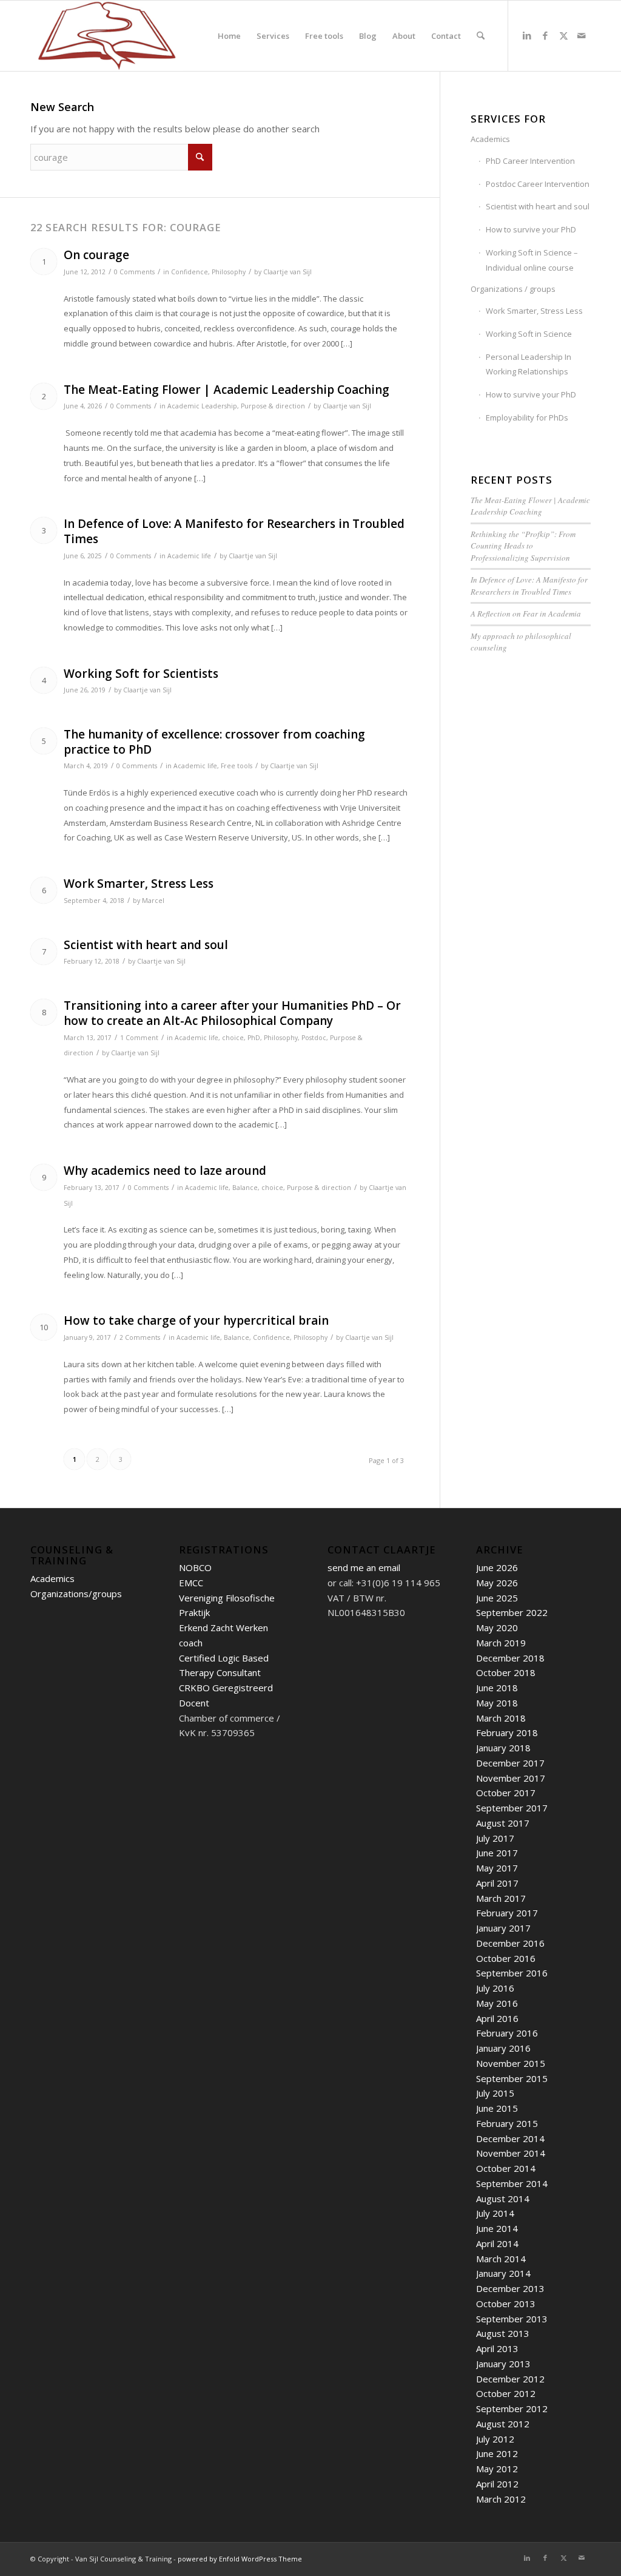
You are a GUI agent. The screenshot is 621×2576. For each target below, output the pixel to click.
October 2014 (506, 2168)
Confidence (190, 272)
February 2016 (507, 2033)
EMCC (191, 1583)
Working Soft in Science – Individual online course (532, 260)
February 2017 (507, 1913)
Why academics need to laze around (165, 1171)
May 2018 (497, 1703)
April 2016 (497, 2018)
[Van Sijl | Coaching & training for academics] (107, 36)
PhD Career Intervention (530, 161)
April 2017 (497, 1883)
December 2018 (510, 1658)
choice (233, 1038)
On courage (96, 255)
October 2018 (506, 1672)
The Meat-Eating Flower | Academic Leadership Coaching (227, 390)
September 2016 (512, 1973)
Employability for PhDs (527, 418)
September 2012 (512, 2409)
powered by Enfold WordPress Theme (240, 2559)
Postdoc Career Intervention (538, 184)
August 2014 (503, 2199)
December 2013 (510, 2288)
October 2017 (506, 1793)
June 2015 (497, 2108)
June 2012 (497, 2453)
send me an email (364, 1567)
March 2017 (501, 1898)
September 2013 (512, 2319)
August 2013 (503, 2333)
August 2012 (503, 2424)
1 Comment (139, 1038)
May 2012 (497, 2469)
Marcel (153, 901)
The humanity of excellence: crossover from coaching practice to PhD (214, 742)
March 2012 (501, 2499)
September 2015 (512, 2078)
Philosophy (229, 272)
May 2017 (497, 1868)
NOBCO (195, 1567)
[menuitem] (229, 36)
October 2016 (506, 1958)
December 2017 (510, 1763)
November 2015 (511, 2063)
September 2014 (512, 2183)
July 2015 (495, 2093)
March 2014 (501, 2259)
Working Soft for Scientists (141, 674)
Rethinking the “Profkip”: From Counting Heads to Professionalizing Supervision (523, 546)
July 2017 (495, 1838)
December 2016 (510, 1943)
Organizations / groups (513, 289)
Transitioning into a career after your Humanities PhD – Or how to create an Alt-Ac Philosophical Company (232, 1013)
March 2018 (501, 1718)
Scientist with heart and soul (146, 945)
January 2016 (503, 2048)
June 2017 (497, 1853)
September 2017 (512, 1808)
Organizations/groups (76, 1594)
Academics (490, 139)
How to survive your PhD (531, 229)
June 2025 (497, 1598)
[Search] (481, 36)
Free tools (237, 766)
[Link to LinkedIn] (527, 35)
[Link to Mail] (582, 35)
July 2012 (495, 2439)
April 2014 (497, 2243)
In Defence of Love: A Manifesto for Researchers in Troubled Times (234, 531)
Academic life (189, 556)
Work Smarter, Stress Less (139, 884)
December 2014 (510, 2138)
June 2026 (497, 1567)
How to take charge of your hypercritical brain (196, 1320)
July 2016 (495, 1988)
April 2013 (497, 2348)
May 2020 (497, 1628)
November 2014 (511, 2153)
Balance (245, 1188)
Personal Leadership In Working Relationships (529, 364)
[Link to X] (563, 35)
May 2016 (497, 2003)
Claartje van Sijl (287, 272)
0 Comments (134, 272)
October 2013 (506, 2304)
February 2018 (507, 1733)
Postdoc (314, 1038)
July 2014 (495, 2213)
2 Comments (140, 1337)
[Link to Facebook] (545, 35)
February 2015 (507, 2123)
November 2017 (511, 1778)
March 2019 (501, 1643)
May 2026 (497, 1583)
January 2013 (503, 2364)
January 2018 (503, 1748)
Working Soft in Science (529, 334)
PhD (254, 1038)
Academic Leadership (202, 406)
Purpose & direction (273, 406)
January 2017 (503, 1928)
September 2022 (512, 1612)
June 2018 (497, 1688)
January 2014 (503, 2273)
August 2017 (503, 1823)
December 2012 (510, 2379)
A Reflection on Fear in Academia (526, 614)
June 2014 (497, 2228)
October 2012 (506, 2393)
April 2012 (497, 2484)
